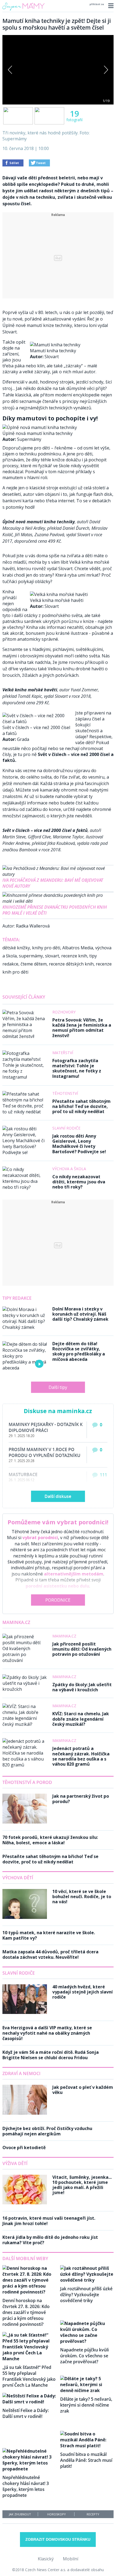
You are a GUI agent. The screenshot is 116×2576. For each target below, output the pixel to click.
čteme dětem (34, 964)
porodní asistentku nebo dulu (57, 1586)
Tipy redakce (17, 1298)
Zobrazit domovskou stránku (58, 2539)
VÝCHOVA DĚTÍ (18, 1878)
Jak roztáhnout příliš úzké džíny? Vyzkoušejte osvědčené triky (86, 2295)
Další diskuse (58, 1496)
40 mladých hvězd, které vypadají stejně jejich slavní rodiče (83, 1992)
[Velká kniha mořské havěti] (59, 594)
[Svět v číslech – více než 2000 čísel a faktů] (37, 721)
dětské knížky (16, 948)
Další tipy (58, 1387)
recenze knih (74, 956)
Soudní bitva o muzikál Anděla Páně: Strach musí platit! (86, 2460)
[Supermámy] (23, 11)
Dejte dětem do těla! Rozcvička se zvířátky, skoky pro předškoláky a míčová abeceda (79, 1351)
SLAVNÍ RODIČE (19, 1973)
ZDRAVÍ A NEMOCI (21, 2073)
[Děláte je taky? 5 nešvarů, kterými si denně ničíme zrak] (87, 2390)
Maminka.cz (16, 1622)
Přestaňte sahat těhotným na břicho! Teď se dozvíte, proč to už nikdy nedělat (81, 1106)
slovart (52, 956)
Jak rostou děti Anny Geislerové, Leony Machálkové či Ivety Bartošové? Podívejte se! (79, 1144)
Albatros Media (78, 948)
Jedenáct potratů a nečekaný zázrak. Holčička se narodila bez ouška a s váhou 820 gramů (81, 1756)
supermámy (31, 956)
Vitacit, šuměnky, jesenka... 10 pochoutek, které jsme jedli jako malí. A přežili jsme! (82, 2185)
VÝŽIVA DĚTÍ (15, 2163)
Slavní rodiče (66, 1128)
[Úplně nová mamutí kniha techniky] (40, 427)
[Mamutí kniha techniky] (55, 345)
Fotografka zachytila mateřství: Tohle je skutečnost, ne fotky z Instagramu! (77, 1068)
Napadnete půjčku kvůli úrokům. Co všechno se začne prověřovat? (84, 2356)
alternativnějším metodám (74, 1574)
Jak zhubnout (20, 2514)
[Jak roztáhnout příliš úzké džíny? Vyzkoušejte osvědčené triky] (87, 2280)
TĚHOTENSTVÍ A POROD (27, 1782)
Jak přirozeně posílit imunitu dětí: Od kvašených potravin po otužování (82, 1649)
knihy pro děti (46, 948)
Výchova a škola (69, 1169)
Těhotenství (65, 1093)
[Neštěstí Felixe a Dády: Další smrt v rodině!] (29, 2402)
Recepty (93, 2514)
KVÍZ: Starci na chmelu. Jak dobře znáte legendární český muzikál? (81, 1719)
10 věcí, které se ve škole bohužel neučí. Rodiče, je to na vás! (82, 1897)
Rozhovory (64, 1012)
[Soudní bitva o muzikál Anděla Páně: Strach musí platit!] (87, 2446)
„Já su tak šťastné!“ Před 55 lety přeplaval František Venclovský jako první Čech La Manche (29, 2376)
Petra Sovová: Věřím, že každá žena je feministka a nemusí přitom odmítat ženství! (82, 1028)
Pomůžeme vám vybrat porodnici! (58, 1522)
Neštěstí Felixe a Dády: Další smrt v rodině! (26, 2413)
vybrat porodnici (40, 1538)
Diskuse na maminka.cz (58, 1411)
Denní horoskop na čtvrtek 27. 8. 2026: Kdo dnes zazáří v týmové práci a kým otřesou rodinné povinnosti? (26, 2312)
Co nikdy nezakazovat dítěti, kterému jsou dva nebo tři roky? (79, 1182)
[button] (110, 6)
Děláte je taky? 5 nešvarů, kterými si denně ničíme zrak (86, 2405)
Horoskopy (57, 2514)
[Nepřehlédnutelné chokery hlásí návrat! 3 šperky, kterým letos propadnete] (29, 2469)
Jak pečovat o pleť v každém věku (83, 2090)
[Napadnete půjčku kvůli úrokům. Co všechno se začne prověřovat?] (87, 2341)
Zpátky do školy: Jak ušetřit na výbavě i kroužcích (82, 1687)
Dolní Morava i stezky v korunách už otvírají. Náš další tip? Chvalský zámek (80, 1314)
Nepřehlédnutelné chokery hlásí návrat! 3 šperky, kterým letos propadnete (26, 2486)
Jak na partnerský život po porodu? (81, 1799)
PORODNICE (58, 1600)
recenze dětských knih (71, 964)
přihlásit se (97, 4)
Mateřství (63, 1053)
